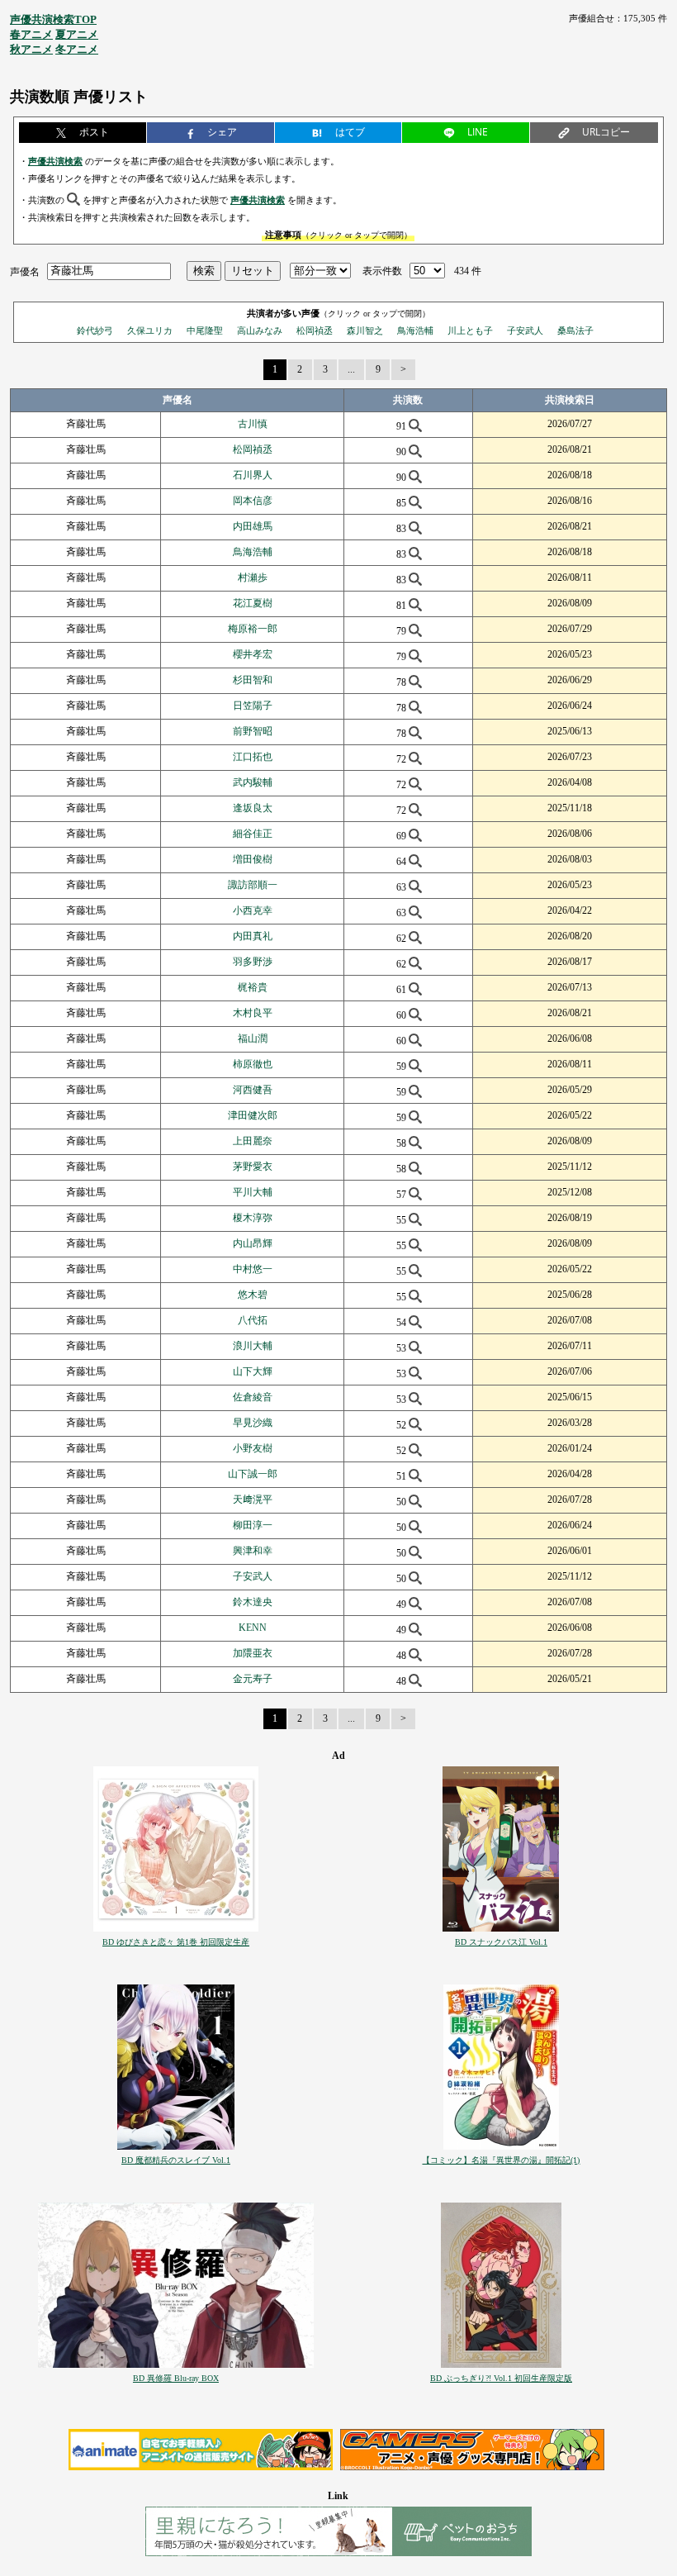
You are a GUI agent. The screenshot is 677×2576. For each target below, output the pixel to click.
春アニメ (31, 34)
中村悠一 (253, 1269)
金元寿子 (253, 1679)
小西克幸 (253, 910)
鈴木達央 (253, 1602)
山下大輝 (253, 1371)
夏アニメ (77, 34)
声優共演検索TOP (53, 19)
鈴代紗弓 (95, 330)
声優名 (25, 271)
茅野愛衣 (253, 1167)
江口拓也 (253, 757)
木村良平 (253, 1013)
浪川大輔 (253, 1346)
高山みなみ (260, 330)
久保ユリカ (150, 330)
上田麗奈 (253, 1141)
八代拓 (253, 1320)
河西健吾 (253, 1090)
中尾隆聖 (205, 330)
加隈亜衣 (253, 1653)
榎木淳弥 (253, 1218)
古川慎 (253, 424)
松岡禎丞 (315, 330)
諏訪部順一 (253, 885)
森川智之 (365, 330)
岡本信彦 (253, 501)
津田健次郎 (253, 1115)
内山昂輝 (253, 1243)
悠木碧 (253, 1295)
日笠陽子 (253, 706)
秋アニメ (31, 49)
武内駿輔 (253, 782)
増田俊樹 (253, 859)
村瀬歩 (253, 577)
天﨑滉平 (253, 1499)
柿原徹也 (253, 1064)
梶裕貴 (253, 987)
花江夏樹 (253, 603)
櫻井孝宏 (253, 654)
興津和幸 (253, 1551)
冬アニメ (77, 49)
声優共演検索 (55, 161)
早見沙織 (253, 1423)
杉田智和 (253, 680)
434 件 (468, 271)
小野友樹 (253, 1448)
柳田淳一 (253, 1525)
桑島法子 (575, 330)
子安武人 (525, 330)
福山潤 (253, 1038)
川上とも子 (470, 330)
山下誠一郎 (253, 1474)
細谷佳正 (253, 834)
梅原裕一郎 (253, 629)
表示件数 (382, 271)
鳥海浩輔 (415, 330)
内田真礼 (253, 936)
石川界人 (253, 475)
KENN (253, 1628)
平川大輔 (253, 1192)
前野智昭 (253, 731)
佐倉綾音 (253, 1397)
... (351, 369)
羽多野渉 (253, 962)
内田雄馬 (253, 526)
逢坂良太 (253, 808)
